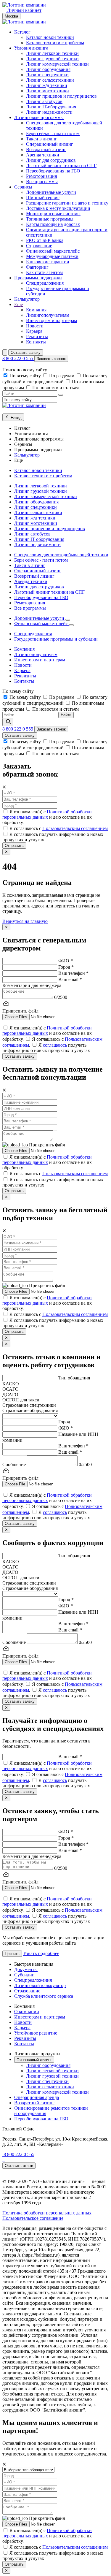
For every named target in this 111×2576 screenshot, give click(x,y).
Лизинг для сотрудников (51, 160)
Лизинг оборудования (48, 69)
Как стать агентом (44, 272)
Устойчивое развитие (36, 2033)
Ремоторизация (41, 176)
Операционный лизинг (50, 144)
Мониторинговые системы (53, 214)
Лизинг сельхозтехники (50, 80)
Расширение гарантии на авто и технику (67, 203)
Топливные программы (50, 219)
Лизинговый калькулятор (40, 1985)
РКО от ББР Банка (45, 240)
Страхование (39, 246)
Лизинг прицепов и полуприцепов (61, 96)
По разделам (62, 376)
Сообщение (14, 1464)
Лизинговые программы (39, 117)
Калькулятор (27, 299)
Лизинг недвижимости (49, 112)
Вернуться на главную (25, 921)
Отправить (14, 846)
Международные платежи (52, 256)
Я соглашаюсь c (59, 828)
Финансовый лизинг (34, 2060)
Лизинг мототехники (48, 91)
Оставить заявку (26, 353)
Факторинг (37, 267)
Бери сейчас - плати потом (53, 133)
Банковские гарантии (48, 262)
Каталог (22, 32)
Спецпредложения (45, 283)
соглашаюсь (55, 1045)
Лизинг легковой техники (52, 53)
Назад (16, 418)
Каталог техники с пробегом (55, 43)
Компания (36, 310)
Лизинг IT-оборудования (51, 107)
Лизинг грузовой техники (52, 59)
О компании (27, 2012)
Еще (18, 304)
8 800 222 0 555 (18, 358)
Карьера (34, 331)
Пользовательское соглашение (33, 2218)
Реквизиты (37, 336)
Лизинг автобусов (44, 101)
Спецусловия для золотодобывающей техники (61, 555)
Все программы (42, 182)
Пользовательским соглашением (75, 828)
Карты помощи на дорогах (53, 224)
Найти (66, 715)
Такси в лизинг (42, 139)
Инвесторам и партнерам (52, 320)
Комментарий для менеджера (32, 985)
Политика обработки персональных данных (47, 2213)
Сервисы (23, 187)
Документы (26, 1969)
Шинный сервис (43, 198)
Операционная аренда (37, 2097)
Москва (11, 16)
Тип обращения (74, 1378)
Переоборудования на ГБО (53, 171)
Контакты (36, 342)
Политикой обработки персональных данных (47, 814)
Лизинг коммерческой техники (57, 64)
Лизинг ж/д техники (47, 85)
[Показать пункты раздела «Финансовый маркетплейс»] (71, 625)
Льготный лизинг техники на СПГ (61, 165)
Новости (35, 326)
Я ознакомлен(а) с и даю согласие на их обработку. (47, 817)
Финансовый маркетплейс (53, 251)
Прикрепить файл (47, 1145)
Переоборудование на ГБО (41, 2119)
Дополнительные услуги (51, 192)
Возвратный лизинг (46, 149)
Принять (12, 1954)
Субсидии (24, 1975)
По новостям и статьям (55, 388)
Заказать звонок (51, 359)
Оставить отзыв (19, 2166)
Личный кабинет (24, 10)
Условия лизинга (31, 48)
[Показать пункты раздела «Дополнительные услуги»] (68, 620)
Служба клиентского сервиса (44, 1996)
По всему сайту (26, 376)
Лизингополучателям (48, 315)
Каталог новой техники (50, 37)
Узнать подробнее (41, 1953)
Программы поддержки (38, 278)
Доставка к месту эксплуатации (58, 208)
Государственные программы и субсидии (56, 639)
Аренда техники (43, 155)
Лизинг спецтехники (47, 75)
